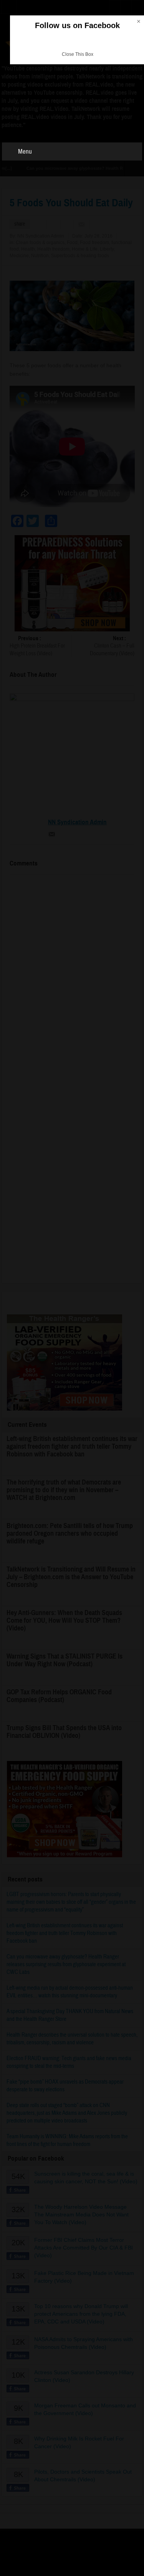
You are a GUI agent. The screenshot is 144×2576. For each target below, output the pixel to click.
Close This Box (78, 54)
